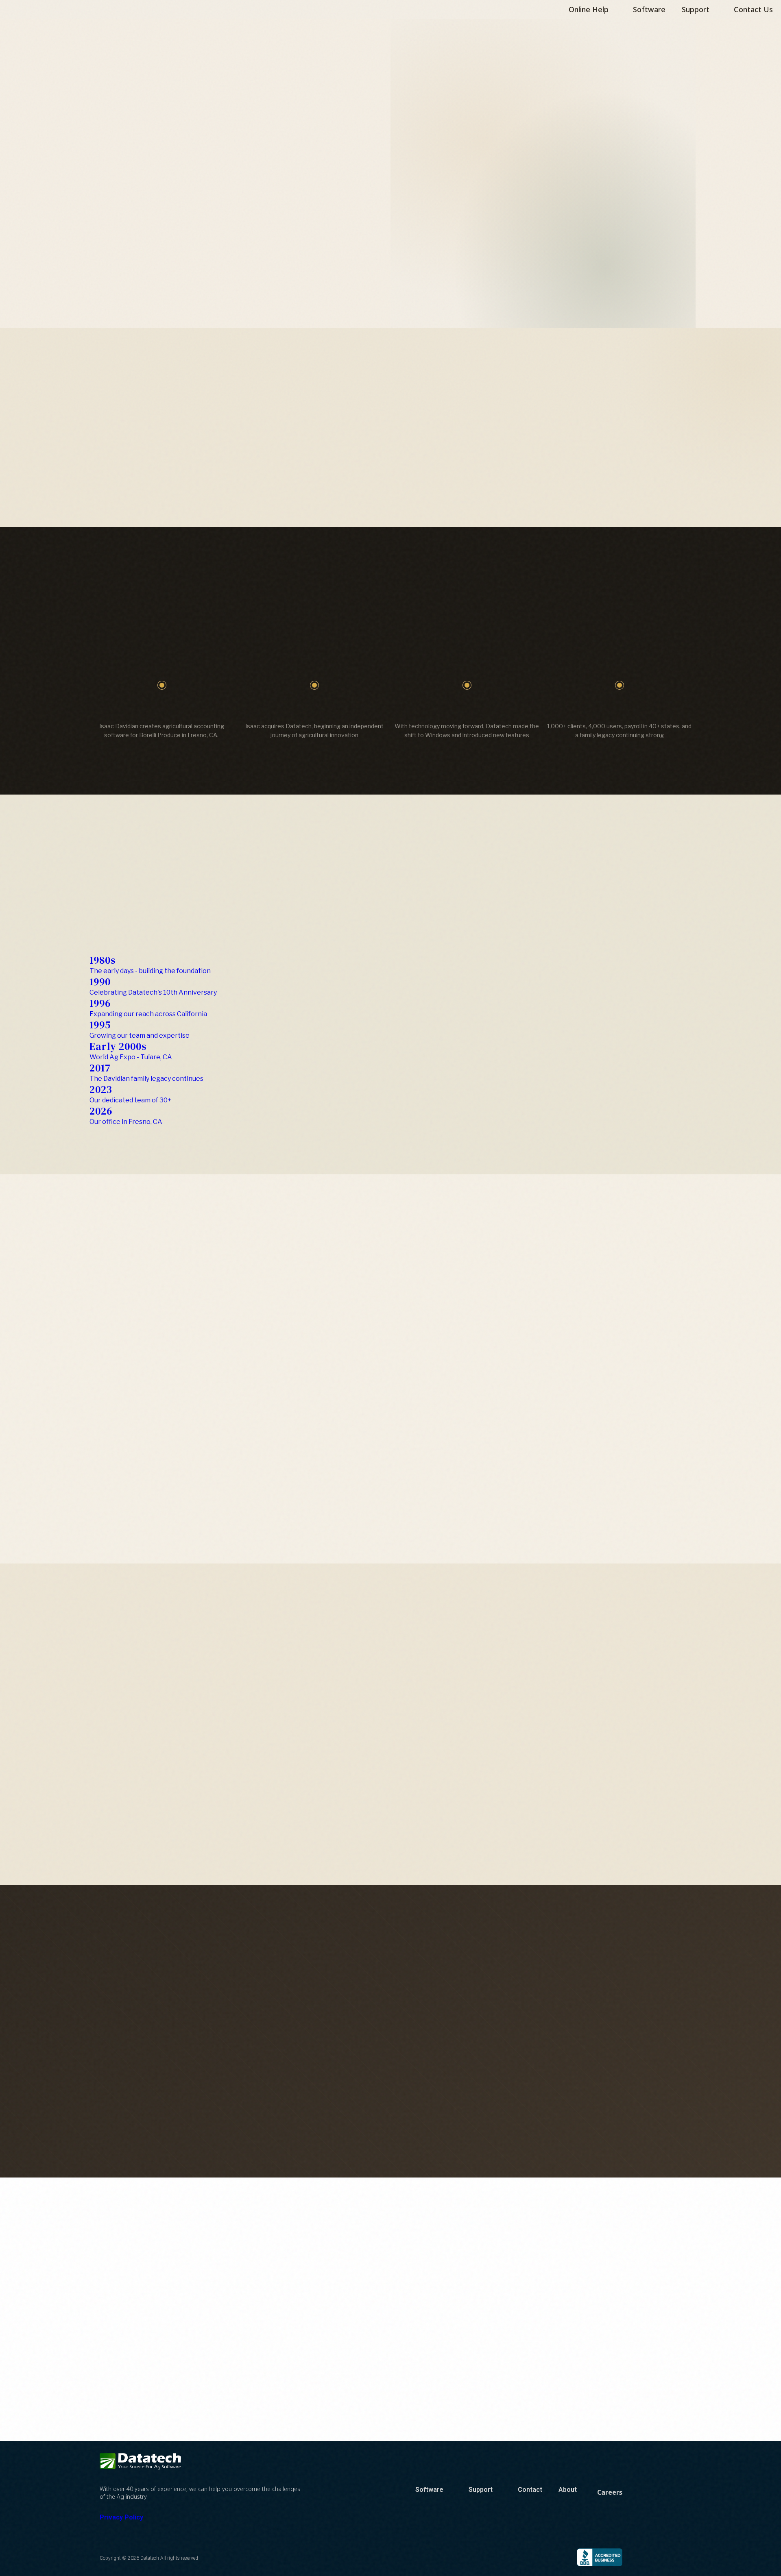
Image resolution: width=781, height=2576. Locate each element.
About (568, 2490)
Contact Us (753, 9)
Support (696, 9)
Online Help (589, 9)
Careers (610, 2492)
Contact (530, 2490)
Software (649, 9)
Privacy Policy (121, 2517)
